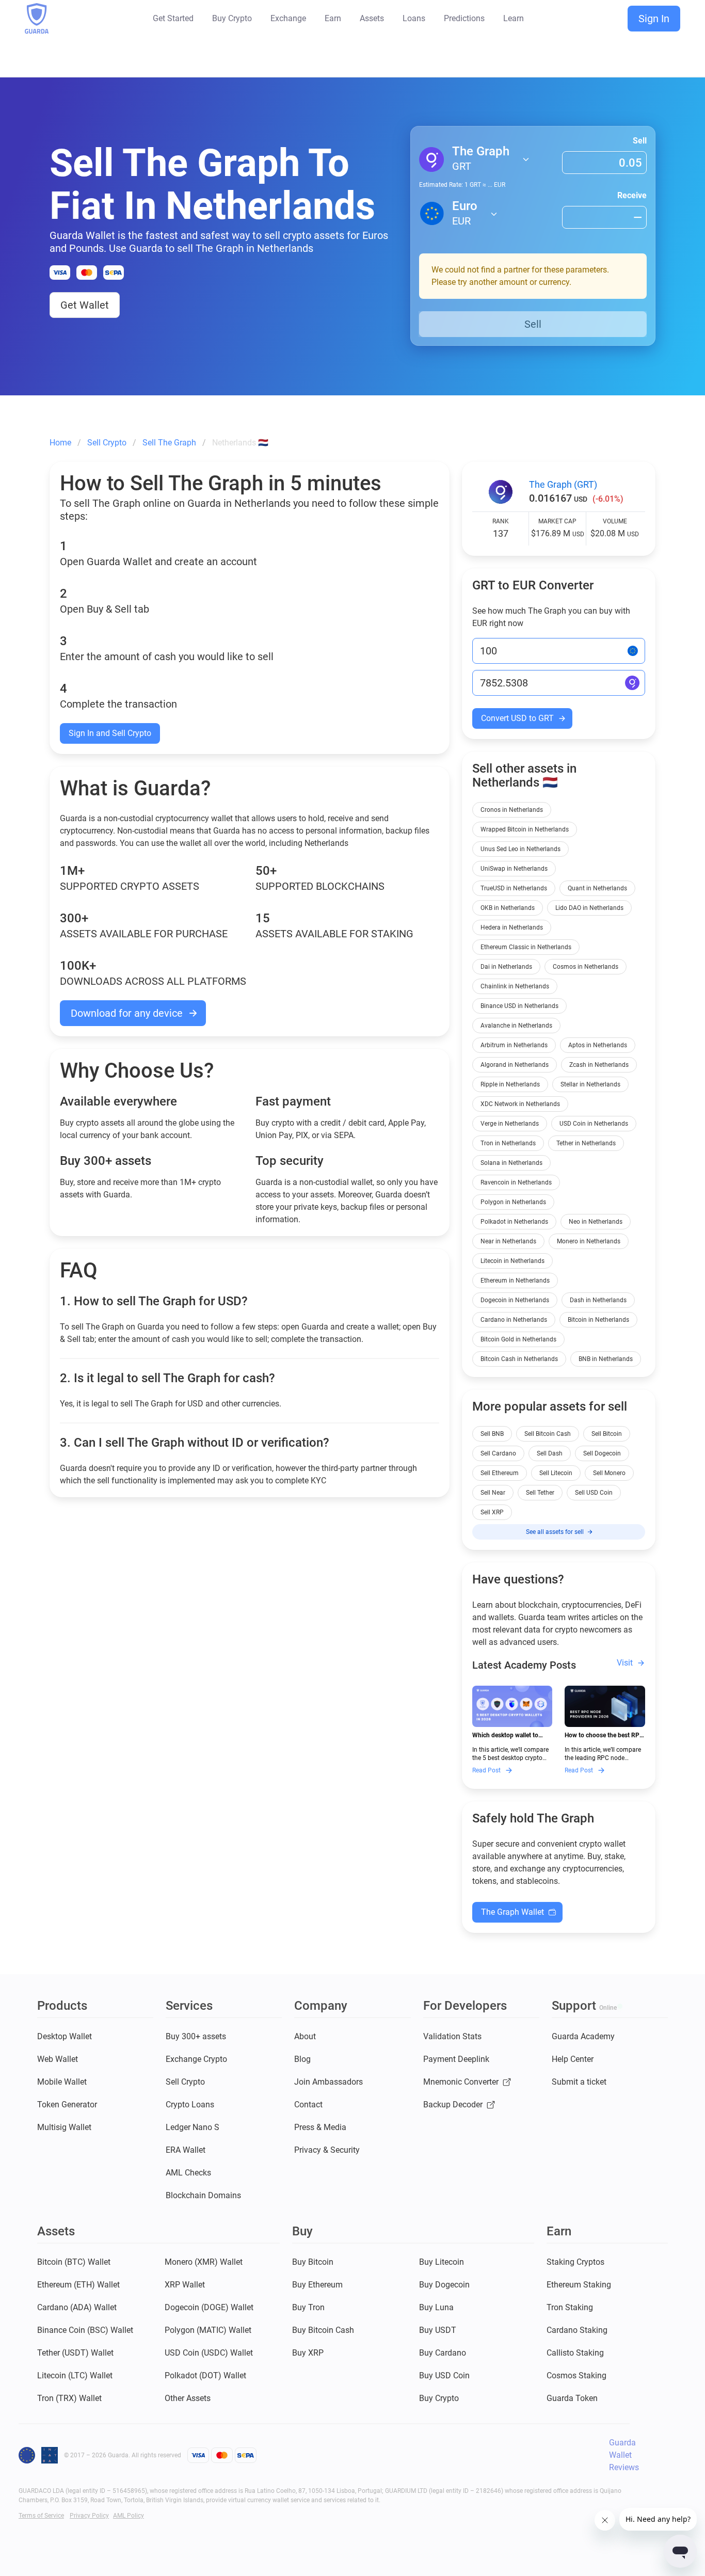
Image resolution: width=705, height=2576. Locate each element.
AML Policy (129, 2516)
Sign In (654, 19)
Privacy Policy (89, 2516)
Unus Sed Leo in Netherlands (520, 849)
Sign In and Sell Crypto (110, 733)
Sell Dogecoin (602, 1453)
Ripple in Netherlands (510, 1084)
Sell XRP (492, 1512)
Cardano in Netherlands (514, 1320)
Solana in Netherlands (511, 1163)
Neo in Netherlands (596, 1222)
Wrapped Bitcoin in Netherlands (525, 829)
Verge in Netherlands (510, 1124)
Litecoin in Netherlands (512, 1261)
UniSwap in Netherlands (514, 869)
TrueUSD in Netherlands (514, 888)
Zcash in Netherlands (599, 1065)
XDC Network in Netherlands (520, 1104)
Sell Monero (609, 1473)
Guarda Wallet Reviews (624, 2455)
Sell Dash (550, 1453)
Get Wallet (85, 305)
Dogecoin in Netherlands (515, 1300)
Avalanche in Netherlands (516, 1026)
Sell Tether (540, 1493)
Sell (640, 141)
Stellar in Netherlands (590, 1084)
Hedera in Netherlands (512, 927)
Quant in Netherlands (597, 888)
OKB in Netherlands (508, 908)
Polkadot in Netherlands (514, 1222)
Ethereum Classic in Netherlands (526, 947)
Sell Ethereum (500, 1473)
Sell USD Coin (594, 1493)
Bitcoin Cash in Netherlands (519, 1359)
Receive (632, 195)
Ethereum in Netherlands (515, 1281)
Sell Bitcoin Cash (548, 1434)
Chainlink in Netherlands (515, 986)
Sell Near (493, 1493)
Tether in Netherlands (586, 1143)
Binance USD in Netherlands (519, 1006)
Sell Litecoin (556, 1473)
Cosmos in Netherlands (586, 967)
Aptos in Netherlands (598, 1045)
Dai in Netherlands (506, 967)
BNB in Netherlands (606, 1359)
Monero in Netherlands (589, 1241)
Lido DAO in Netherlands (589, 908)
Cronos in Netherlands (512, 810)
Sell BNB (492, 1434)
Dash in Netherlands (598, 1300)
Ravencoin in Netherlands (516, 1182)
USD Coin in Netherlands (594, 1124)
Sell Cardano (498, 1453)
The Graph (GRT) (563, 484)
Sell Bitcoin (607, 1434)
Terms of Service (41, 2516)
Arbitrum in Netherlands (514, 1045)
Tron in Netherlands (508, 1143)
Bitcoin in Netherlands (598, 1320)
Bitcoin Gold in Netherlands (518, 1339)
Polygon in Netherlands (513, 1202)
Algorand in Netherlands (515, 1065)
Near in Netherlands (508, 1241)
